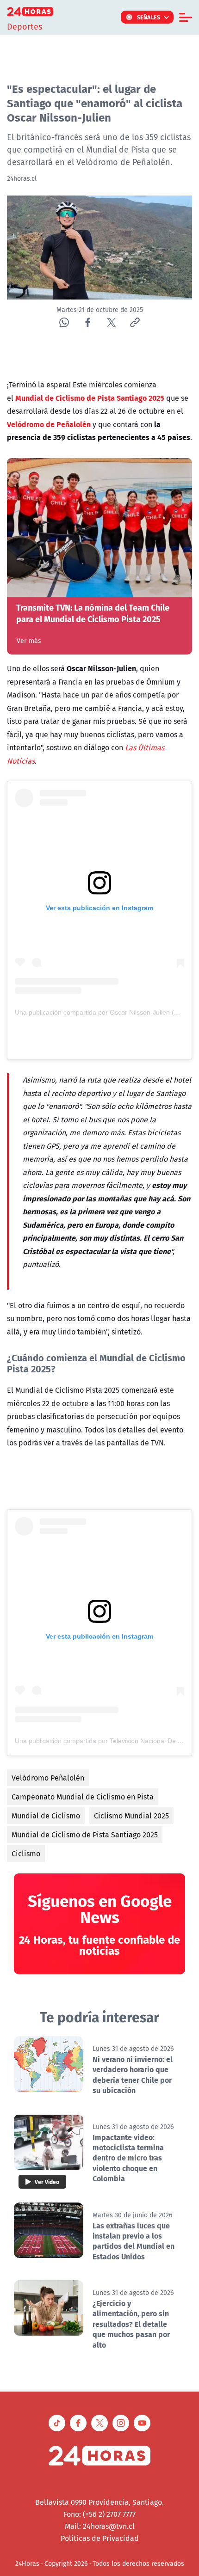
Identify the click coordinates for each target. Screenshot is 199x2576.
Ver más (29, 641)
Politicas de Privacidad (100, 2538)
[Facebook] (88, 322)
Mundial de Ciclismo (46, 1816)
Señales (149, 17)
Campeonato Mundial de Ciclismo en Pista (83, 1797)
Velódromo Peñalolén (48, 1778)
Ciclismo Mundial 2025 (131, 1816)
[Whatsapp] (64, 322)
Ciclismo (26, 1854)
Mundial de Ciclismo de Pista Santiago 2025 (85, 1835)
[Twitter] (111, 322)
